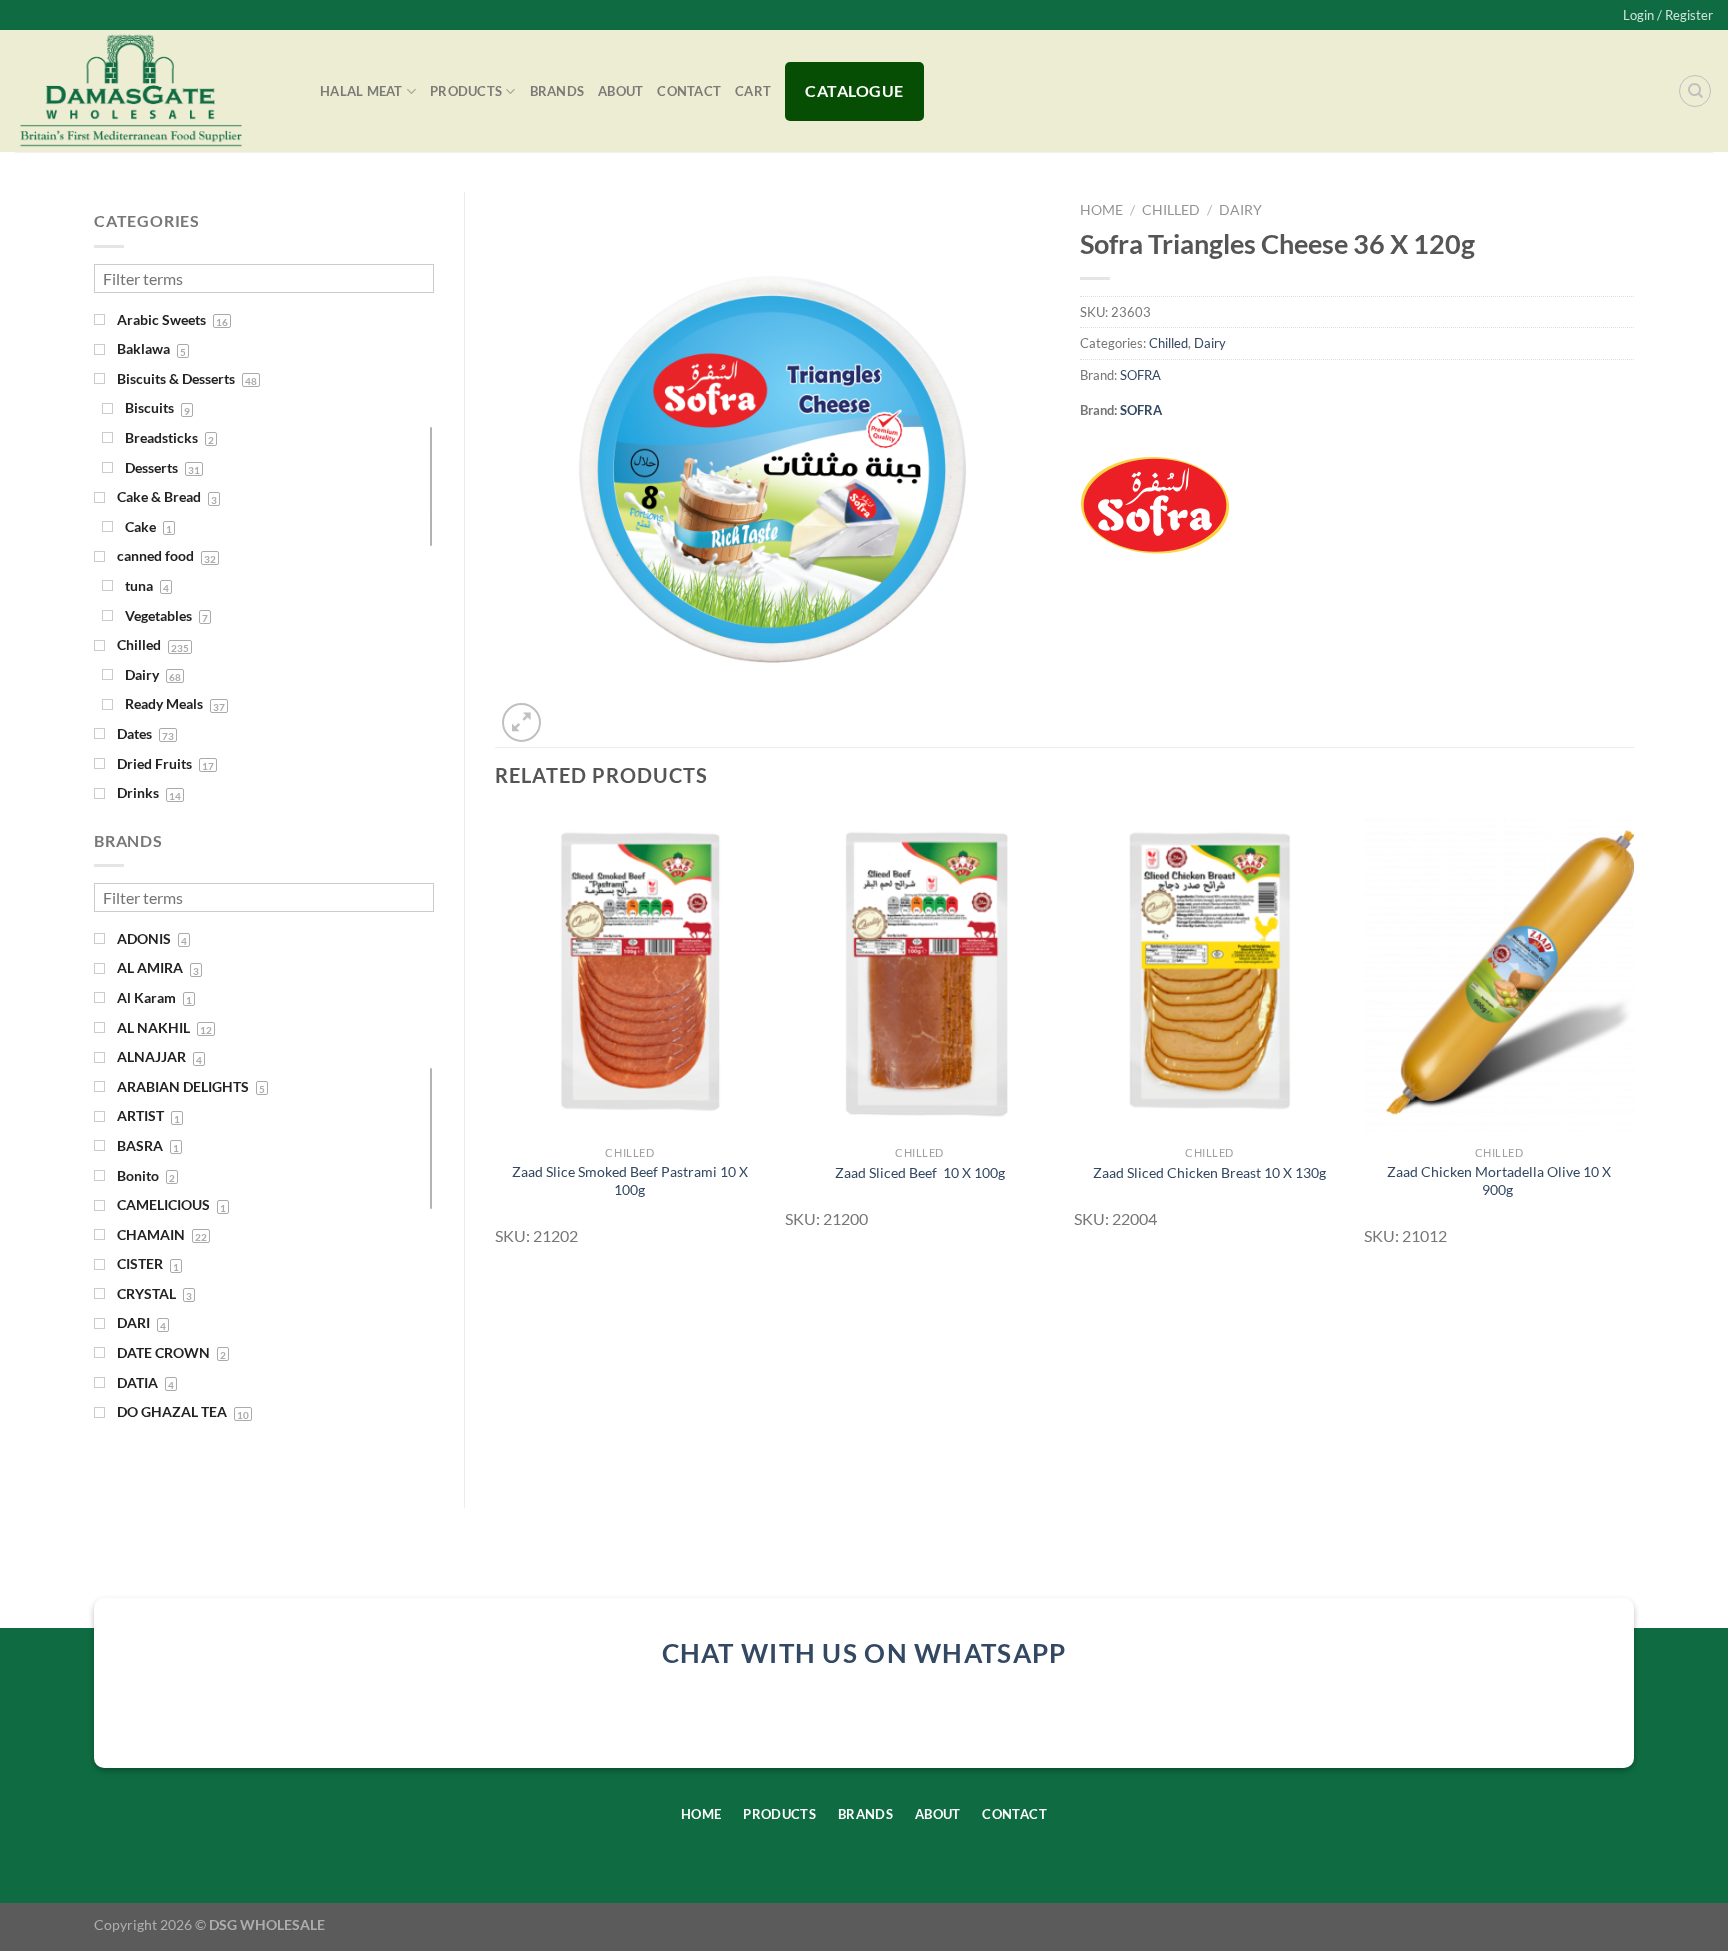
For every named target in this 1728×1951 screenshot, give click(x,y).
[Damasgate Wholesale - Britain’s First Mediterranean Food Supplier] (152, 91)
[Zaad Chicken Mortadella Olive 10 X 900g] (1499, 974)
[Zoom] (521, 722)
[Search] (1695, 91)
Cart (753, 91)
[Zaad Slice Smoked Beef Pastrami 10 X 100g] (630, 974)
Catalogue (854, 90)
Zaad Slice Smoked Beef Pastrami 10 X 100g (630, 1181)
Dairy (1240, 210)
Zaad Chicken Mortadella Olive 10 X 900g (1499, 1181)
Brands (557, 91)
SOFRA (1140, 375)
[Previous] (496, 1038)
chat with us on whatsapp (864, 1653)
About (620, 91)
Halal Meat (361, 91)
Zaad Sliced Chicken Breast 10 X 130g (1209, 1172)
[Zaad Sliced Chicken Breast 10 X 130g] (1209, 974)
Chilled (1171, 210)
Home (1101, 210)
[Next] (1633, 1038)
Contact (689, 91)
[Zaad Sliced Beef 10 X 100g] (920, 974)
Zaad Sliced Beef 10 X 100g (920, 1172)
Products (466, 91)
